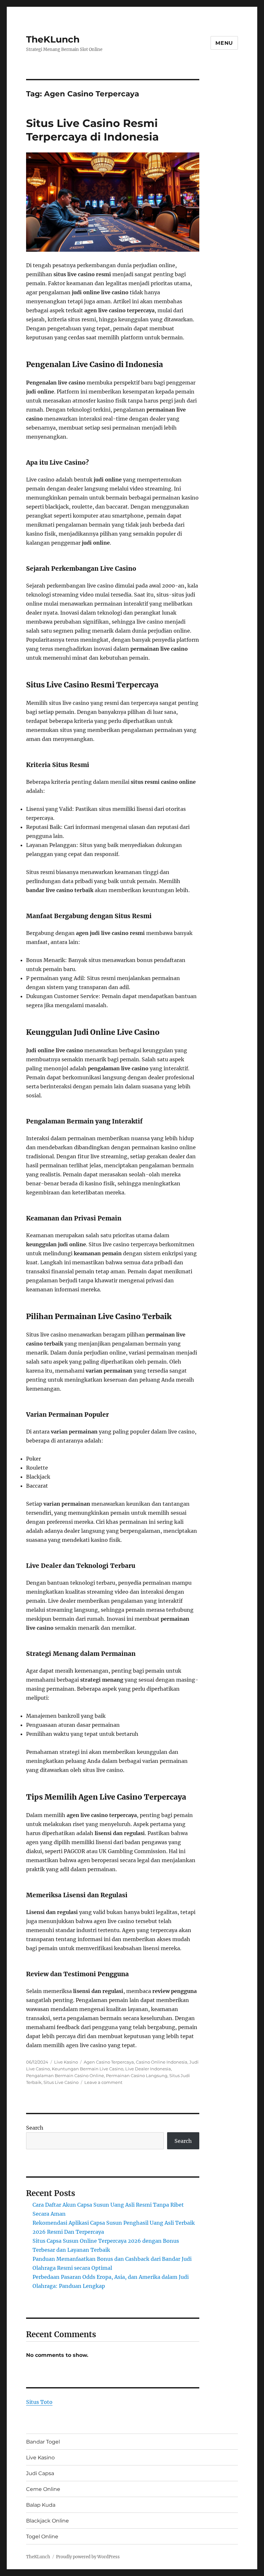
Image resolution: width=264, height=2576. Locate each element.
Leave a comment (103, 2082)
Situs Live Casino (61, 2082)
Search (35, 2128)
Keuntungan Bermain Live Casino (88, 2069)
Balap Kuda (41, 2505)
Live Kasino (66, 2062)
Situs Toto (39, 2402)
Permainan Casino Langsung (137, 2075)
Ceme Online (43, 2489)
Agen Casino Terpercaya (109, 2062)
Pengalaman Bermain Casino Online (65, 2075)
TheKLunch (53, 39)
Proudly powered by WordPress (88, 2557)
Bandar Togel (43, 2442)
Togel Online (42, 2537)
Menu (224, 43)
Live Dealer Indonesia (148, 2069)
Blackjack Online (47, 2521)
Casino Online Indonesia (162, 2062)
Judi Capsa (40, 2473)
